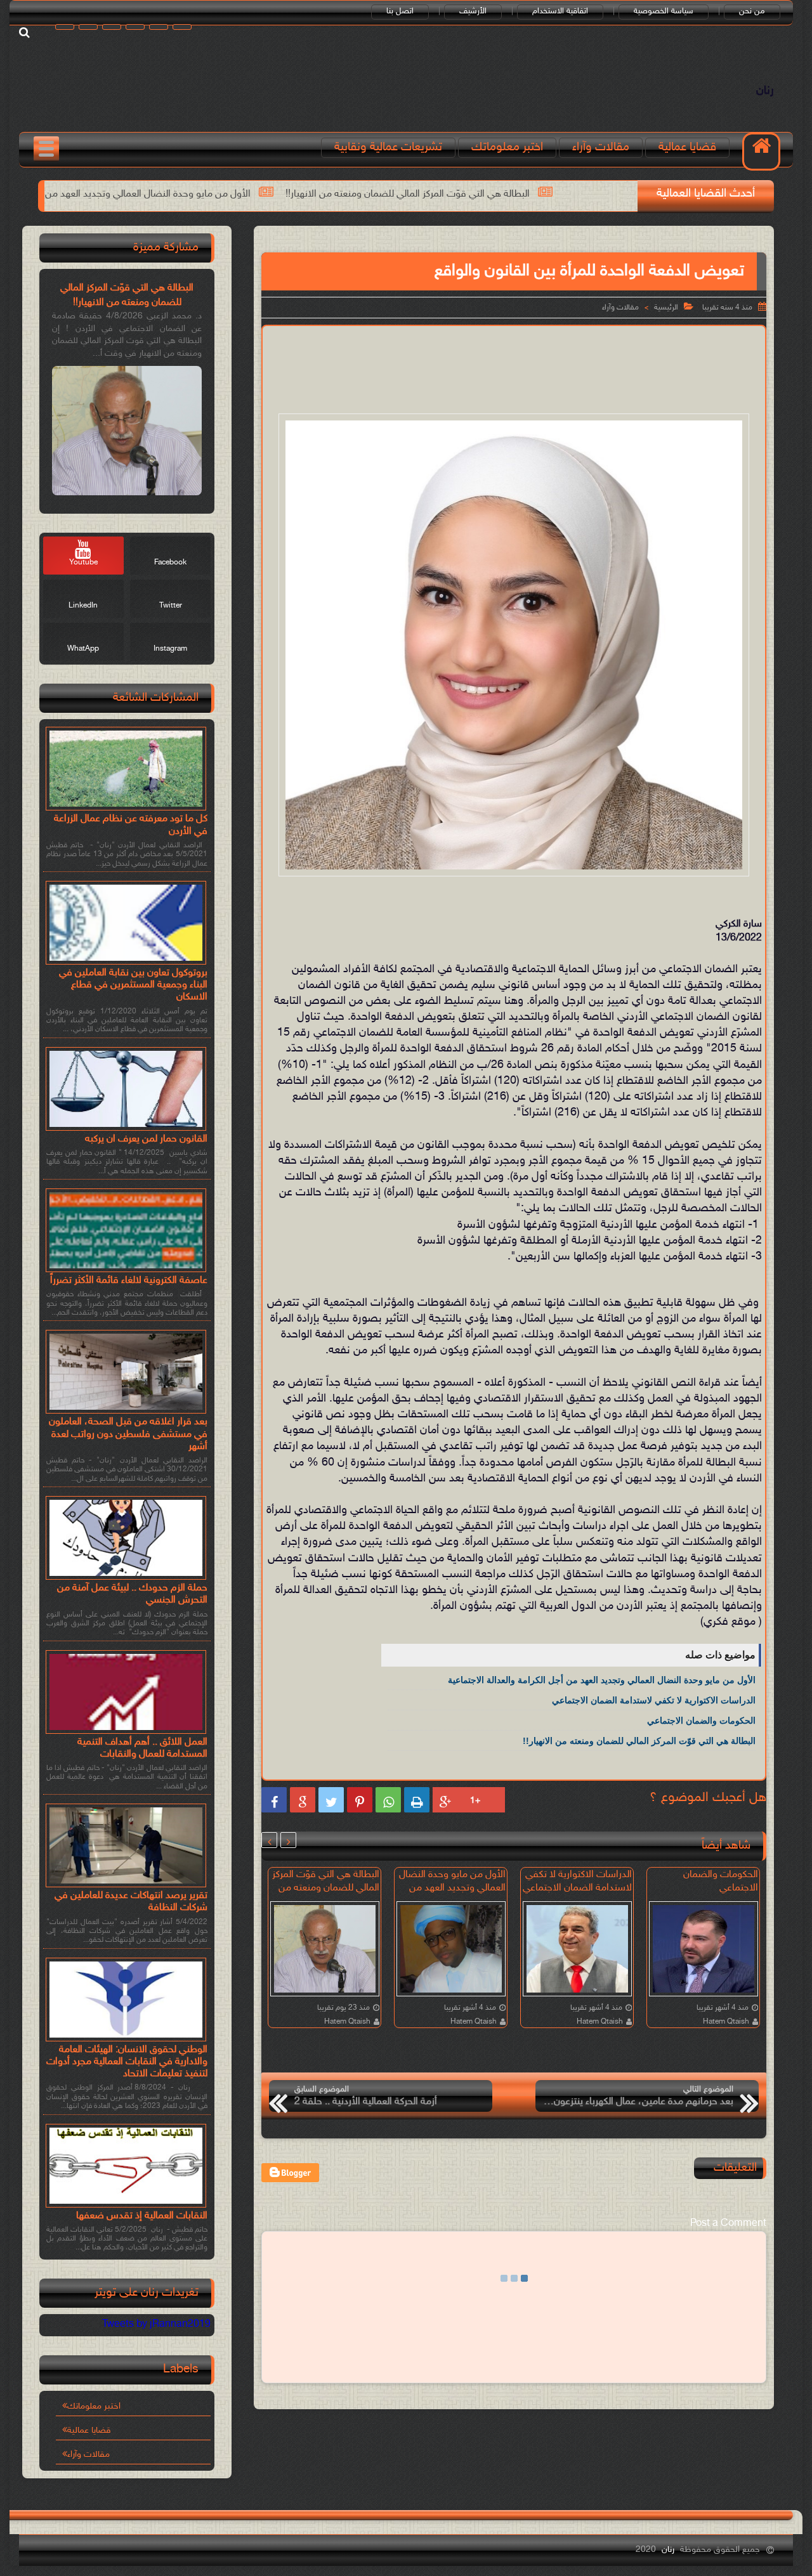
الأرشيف (473, 11)
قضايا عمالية (687, 147)
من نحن (752, 11)
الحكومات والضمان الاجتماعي (701, 1721)
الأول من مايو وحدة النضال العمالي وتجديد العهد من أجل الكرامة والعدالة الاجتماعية (249, 194)
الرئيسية (666, 308)
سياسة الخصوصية (664, 11)
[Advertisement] (514, 367)
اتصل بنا (400, 11)
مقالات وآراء (601, 147)
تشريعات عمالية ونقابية (388, 147)
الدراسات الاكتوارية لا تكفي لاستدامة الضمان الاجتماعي (654, 1700)
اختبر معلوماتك (507, 147)
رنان (765, 91)
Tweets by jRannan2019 (156, 2325)
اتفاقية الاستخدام (560, 11)
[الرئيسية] (761, 152)
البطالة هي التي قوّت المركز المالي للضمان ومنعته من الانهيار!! (569, 194)
